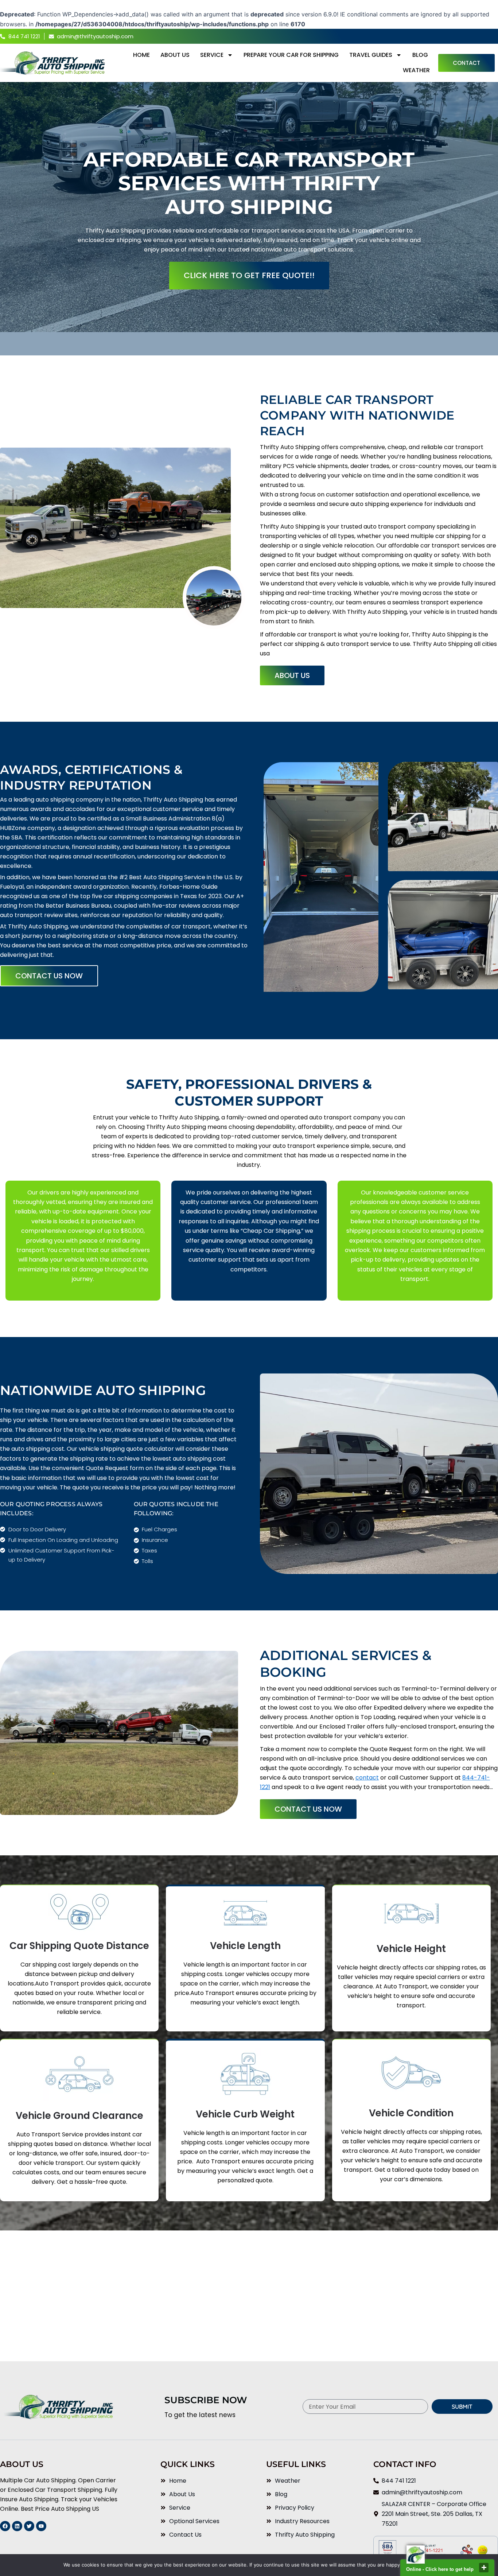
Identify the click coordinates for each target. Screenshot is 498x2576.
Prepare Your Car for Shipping (291, 55)
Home (141, 55)
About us (175, 55)
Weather (416, 70)
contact (367, 1778)
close (484, 2568)
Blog (420, 55)
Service (212, 55)
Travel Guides (371, 55)
